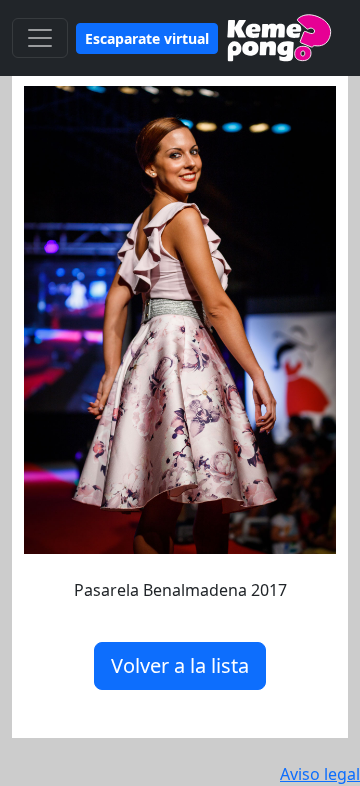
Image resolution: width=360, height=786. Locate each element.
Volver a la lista (180, 665)
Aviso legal (320, 774)
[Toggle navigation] (40, 38)
